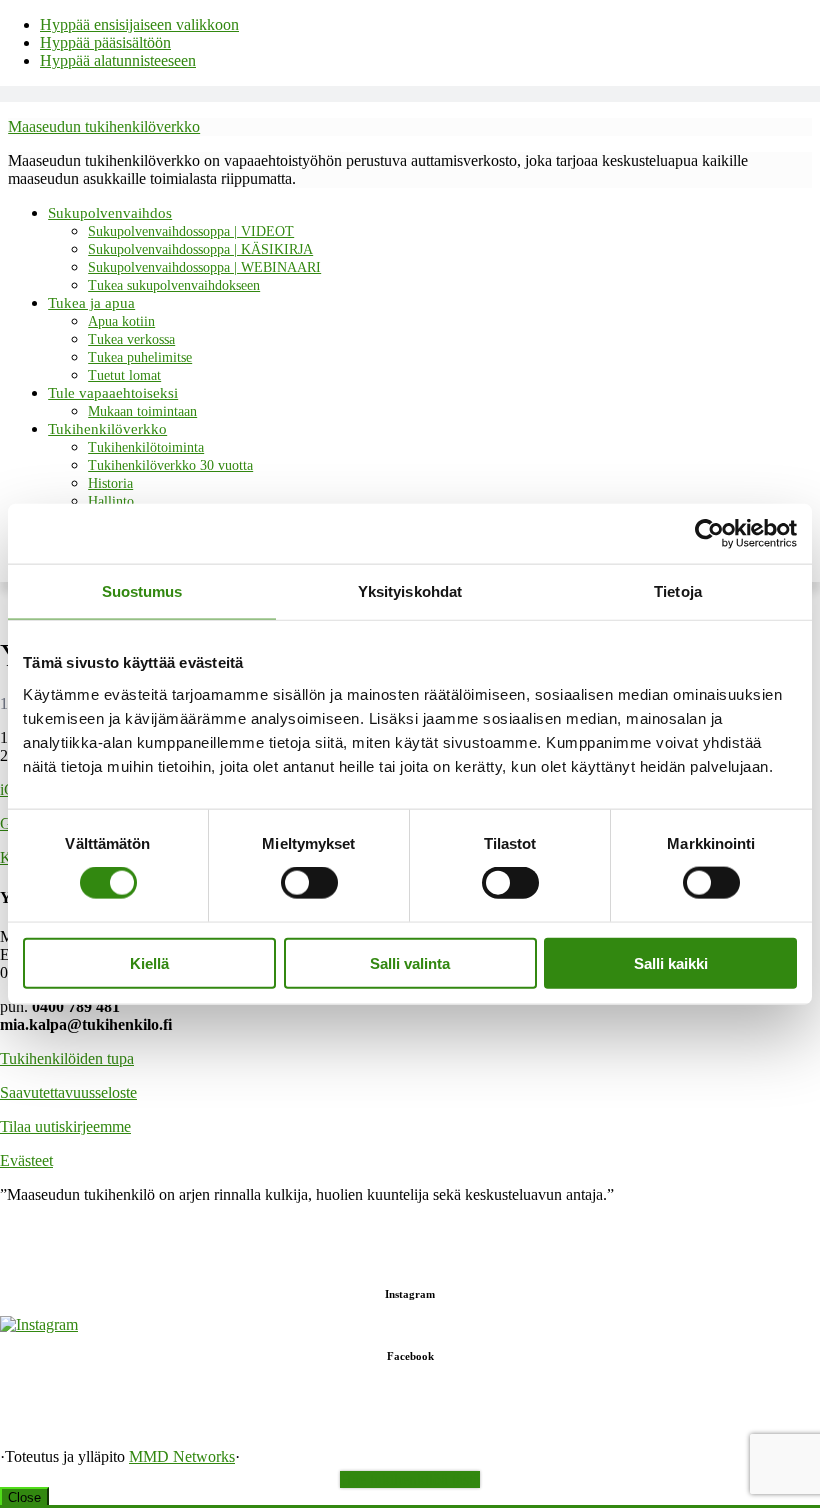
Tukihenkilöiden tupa (67, 1058)
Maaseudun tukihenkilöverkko (104, 126)
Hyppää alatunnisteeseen (118, 60)
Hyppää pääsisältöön (105, 42)
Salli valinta (410, 962)
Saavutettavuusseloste (68, 1092)
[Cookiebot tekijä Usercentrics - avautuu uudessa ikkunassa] (709, 534)
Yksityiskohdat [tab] (410, 591)
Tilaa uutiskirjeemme (65, 1126)
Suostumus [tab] (142, 591)
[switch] (309, 883)
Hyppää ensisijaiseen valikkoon (139, 24)
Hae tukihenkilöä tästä (410, 1479)
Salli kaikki (671, 962)
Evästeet (26, 1160)
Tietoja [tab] (678, 591)
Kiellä (149, 962)
